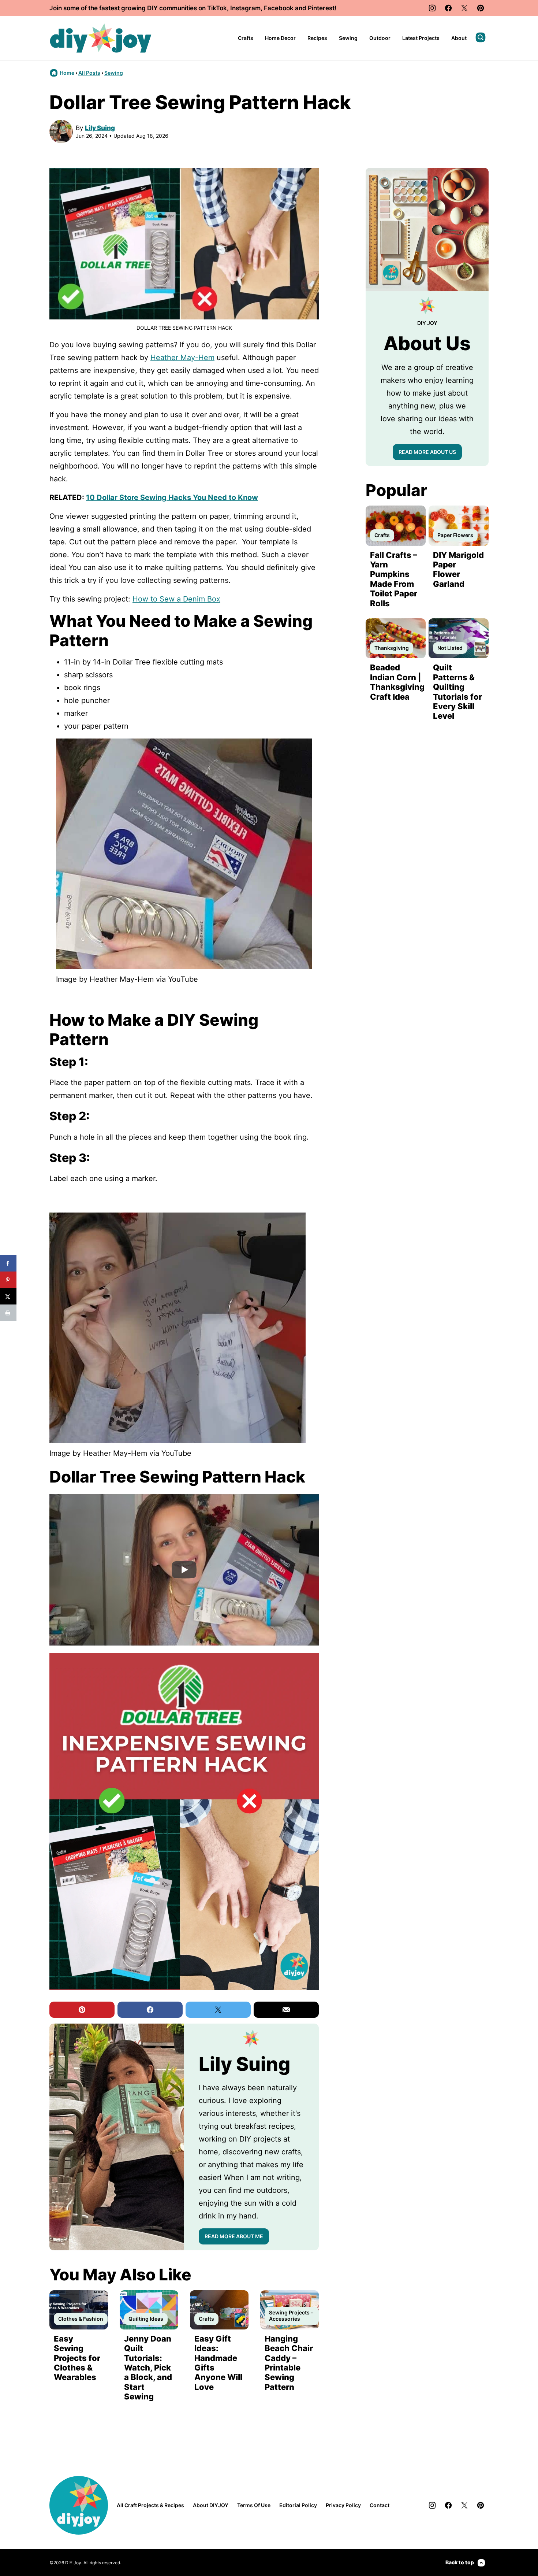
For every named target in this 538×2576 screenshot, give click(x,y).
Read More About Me (234, 2236)
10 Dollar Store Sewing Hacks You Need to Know (172, 497)
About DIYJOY (211, 2505)
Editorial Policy (298, 2505)
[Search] (481, 37)
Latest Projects (421, 38)
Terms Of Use (254, 2505)
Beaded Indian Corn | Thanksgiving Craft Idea (397, 682)
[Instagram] (432, 8)
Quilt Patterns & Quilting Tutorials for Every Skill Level (457, 692)
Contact (380, 2505)
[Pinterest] (481, 8)
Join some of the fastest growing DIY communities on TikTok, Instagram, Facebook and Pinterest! (193, 8)
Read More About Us (427, 452)
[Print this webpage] (8, 1313)
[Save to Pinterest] (8, 1280)
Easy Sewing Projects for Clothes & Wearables (77, 2358)
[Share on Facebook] (8, 1263)
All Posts (89, 73)
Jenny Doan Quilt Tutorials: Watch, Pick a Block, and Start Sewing (148, 2368)
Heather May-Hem (182, 358)
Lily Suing (100, 128)
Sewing (348, 38)
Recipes (317, 38)
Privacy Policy (343, 2505)
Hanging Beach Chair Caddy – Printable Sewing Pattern (289, 2363)
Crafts (246, 38)
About (459, 38)
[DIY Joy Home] (101, 38)
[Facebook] (448, 8)
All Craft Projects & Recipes (150, 2505)
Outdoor (380, 38)
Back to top (460, 2562)
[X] (464, 8)
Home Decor (280, 38)
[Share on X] (8, 1296)
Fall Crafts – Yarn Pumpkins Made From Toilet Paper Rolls (394, 579)
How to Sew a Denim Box (176, 599)
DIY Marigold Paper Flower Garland (458, 569)
